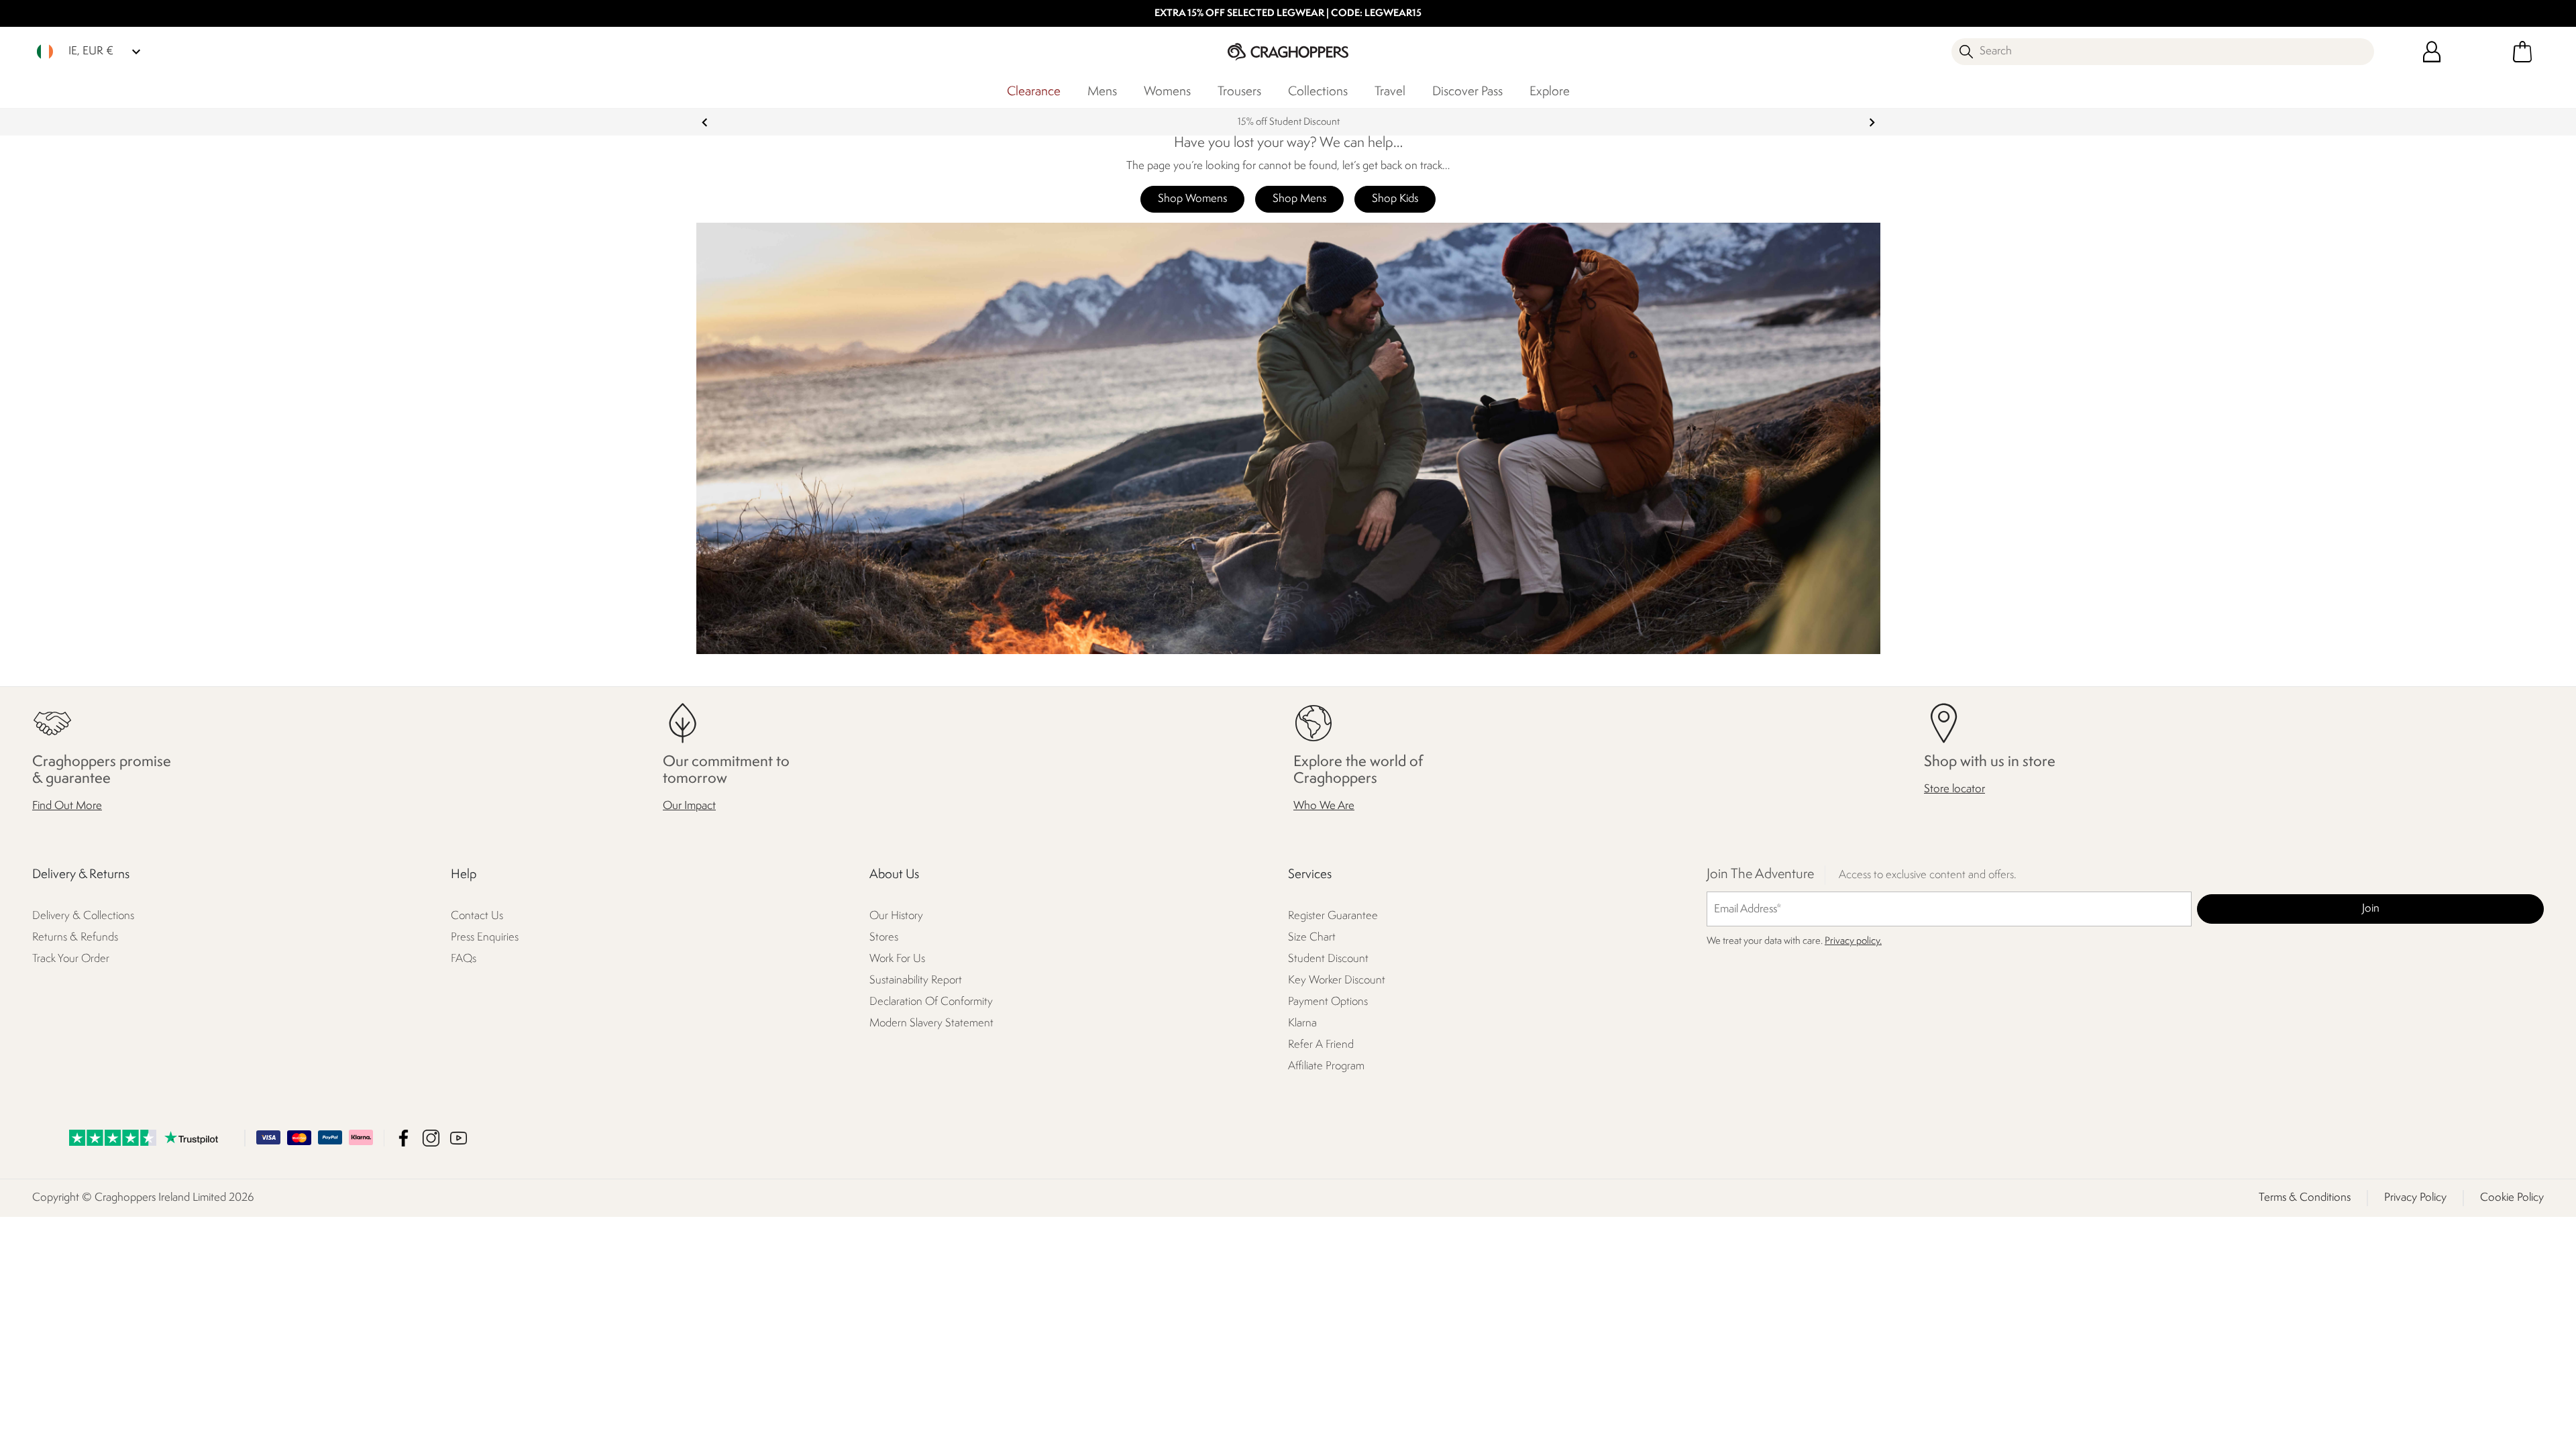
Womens (1167, 92)
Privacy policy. (1853, 942)
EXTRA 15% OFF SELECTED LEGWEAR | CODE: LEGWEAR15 (1288, 14)
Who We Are (1324, 807)
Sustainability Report (916, 981)
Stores (884, 938)
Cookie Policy (2512, 1198)
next (1872, 122)
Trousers (1239, 92)
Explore (1550, 92)
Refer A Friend (1321, 1045)
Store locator (1954, 790)
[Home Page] (1288, 51)
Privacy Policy (2415, 1198)
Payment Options (1328, 1003)
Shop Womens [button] (1192, 199)
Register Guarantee (1333, 917)
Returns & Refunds (75, 938)
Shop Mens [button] (1299, 199)
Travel (1390, 92)
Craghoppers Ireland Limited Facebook (404, 1138)
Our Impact (689, 807)
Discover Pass (1467, 92)
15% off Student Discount (1288, 122)
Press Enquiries (485, 938)
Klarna (1302, 1024)
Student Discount (1328, 960)
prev (705, 122)
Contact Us (477, 917)
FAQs (464, 960)
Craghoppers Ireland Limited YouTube (459, 1138)
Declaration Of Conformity (931, 1003)
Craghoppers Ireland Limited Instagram (431, 1138)
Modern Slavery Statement (931, 1024)
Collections (1318, 92)
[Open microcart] (2522, 52)
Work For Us (897, 960)
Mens (1102, 92)
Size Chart (1312, 938)
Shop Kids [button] (1395, 199)
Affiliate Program (1326, 1067)
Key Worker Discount (1337, 981)
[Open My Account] (2432, 52)
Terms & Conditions (2305, 1198)
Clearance (1034, 92)
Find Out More (67, 807)
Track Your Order (71, 960)
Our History (896, 917)
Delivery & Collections (83, 917)
